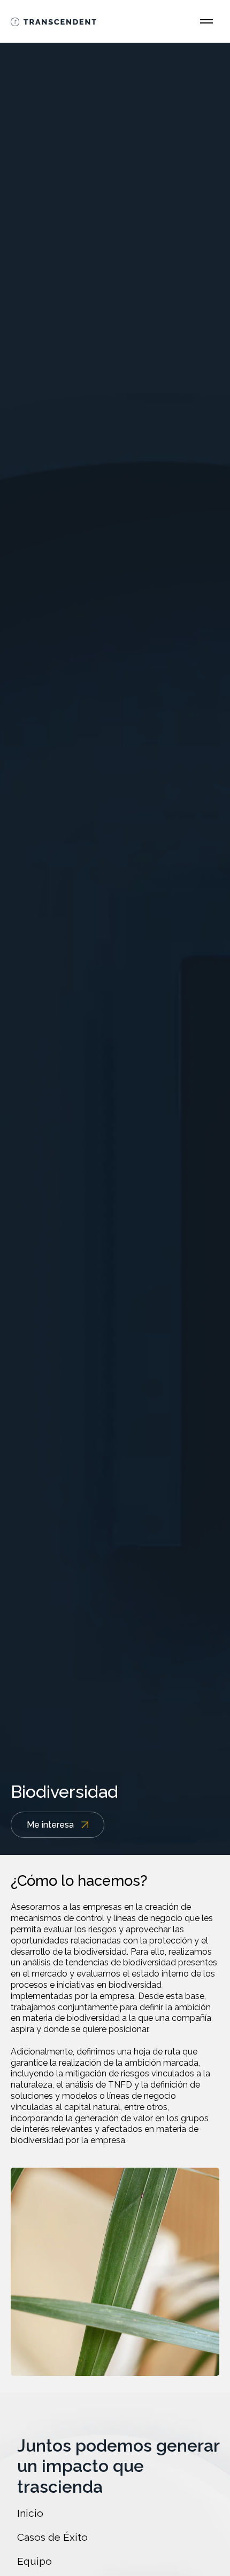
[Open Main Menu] (206, 21)
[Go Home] (53, 21)
